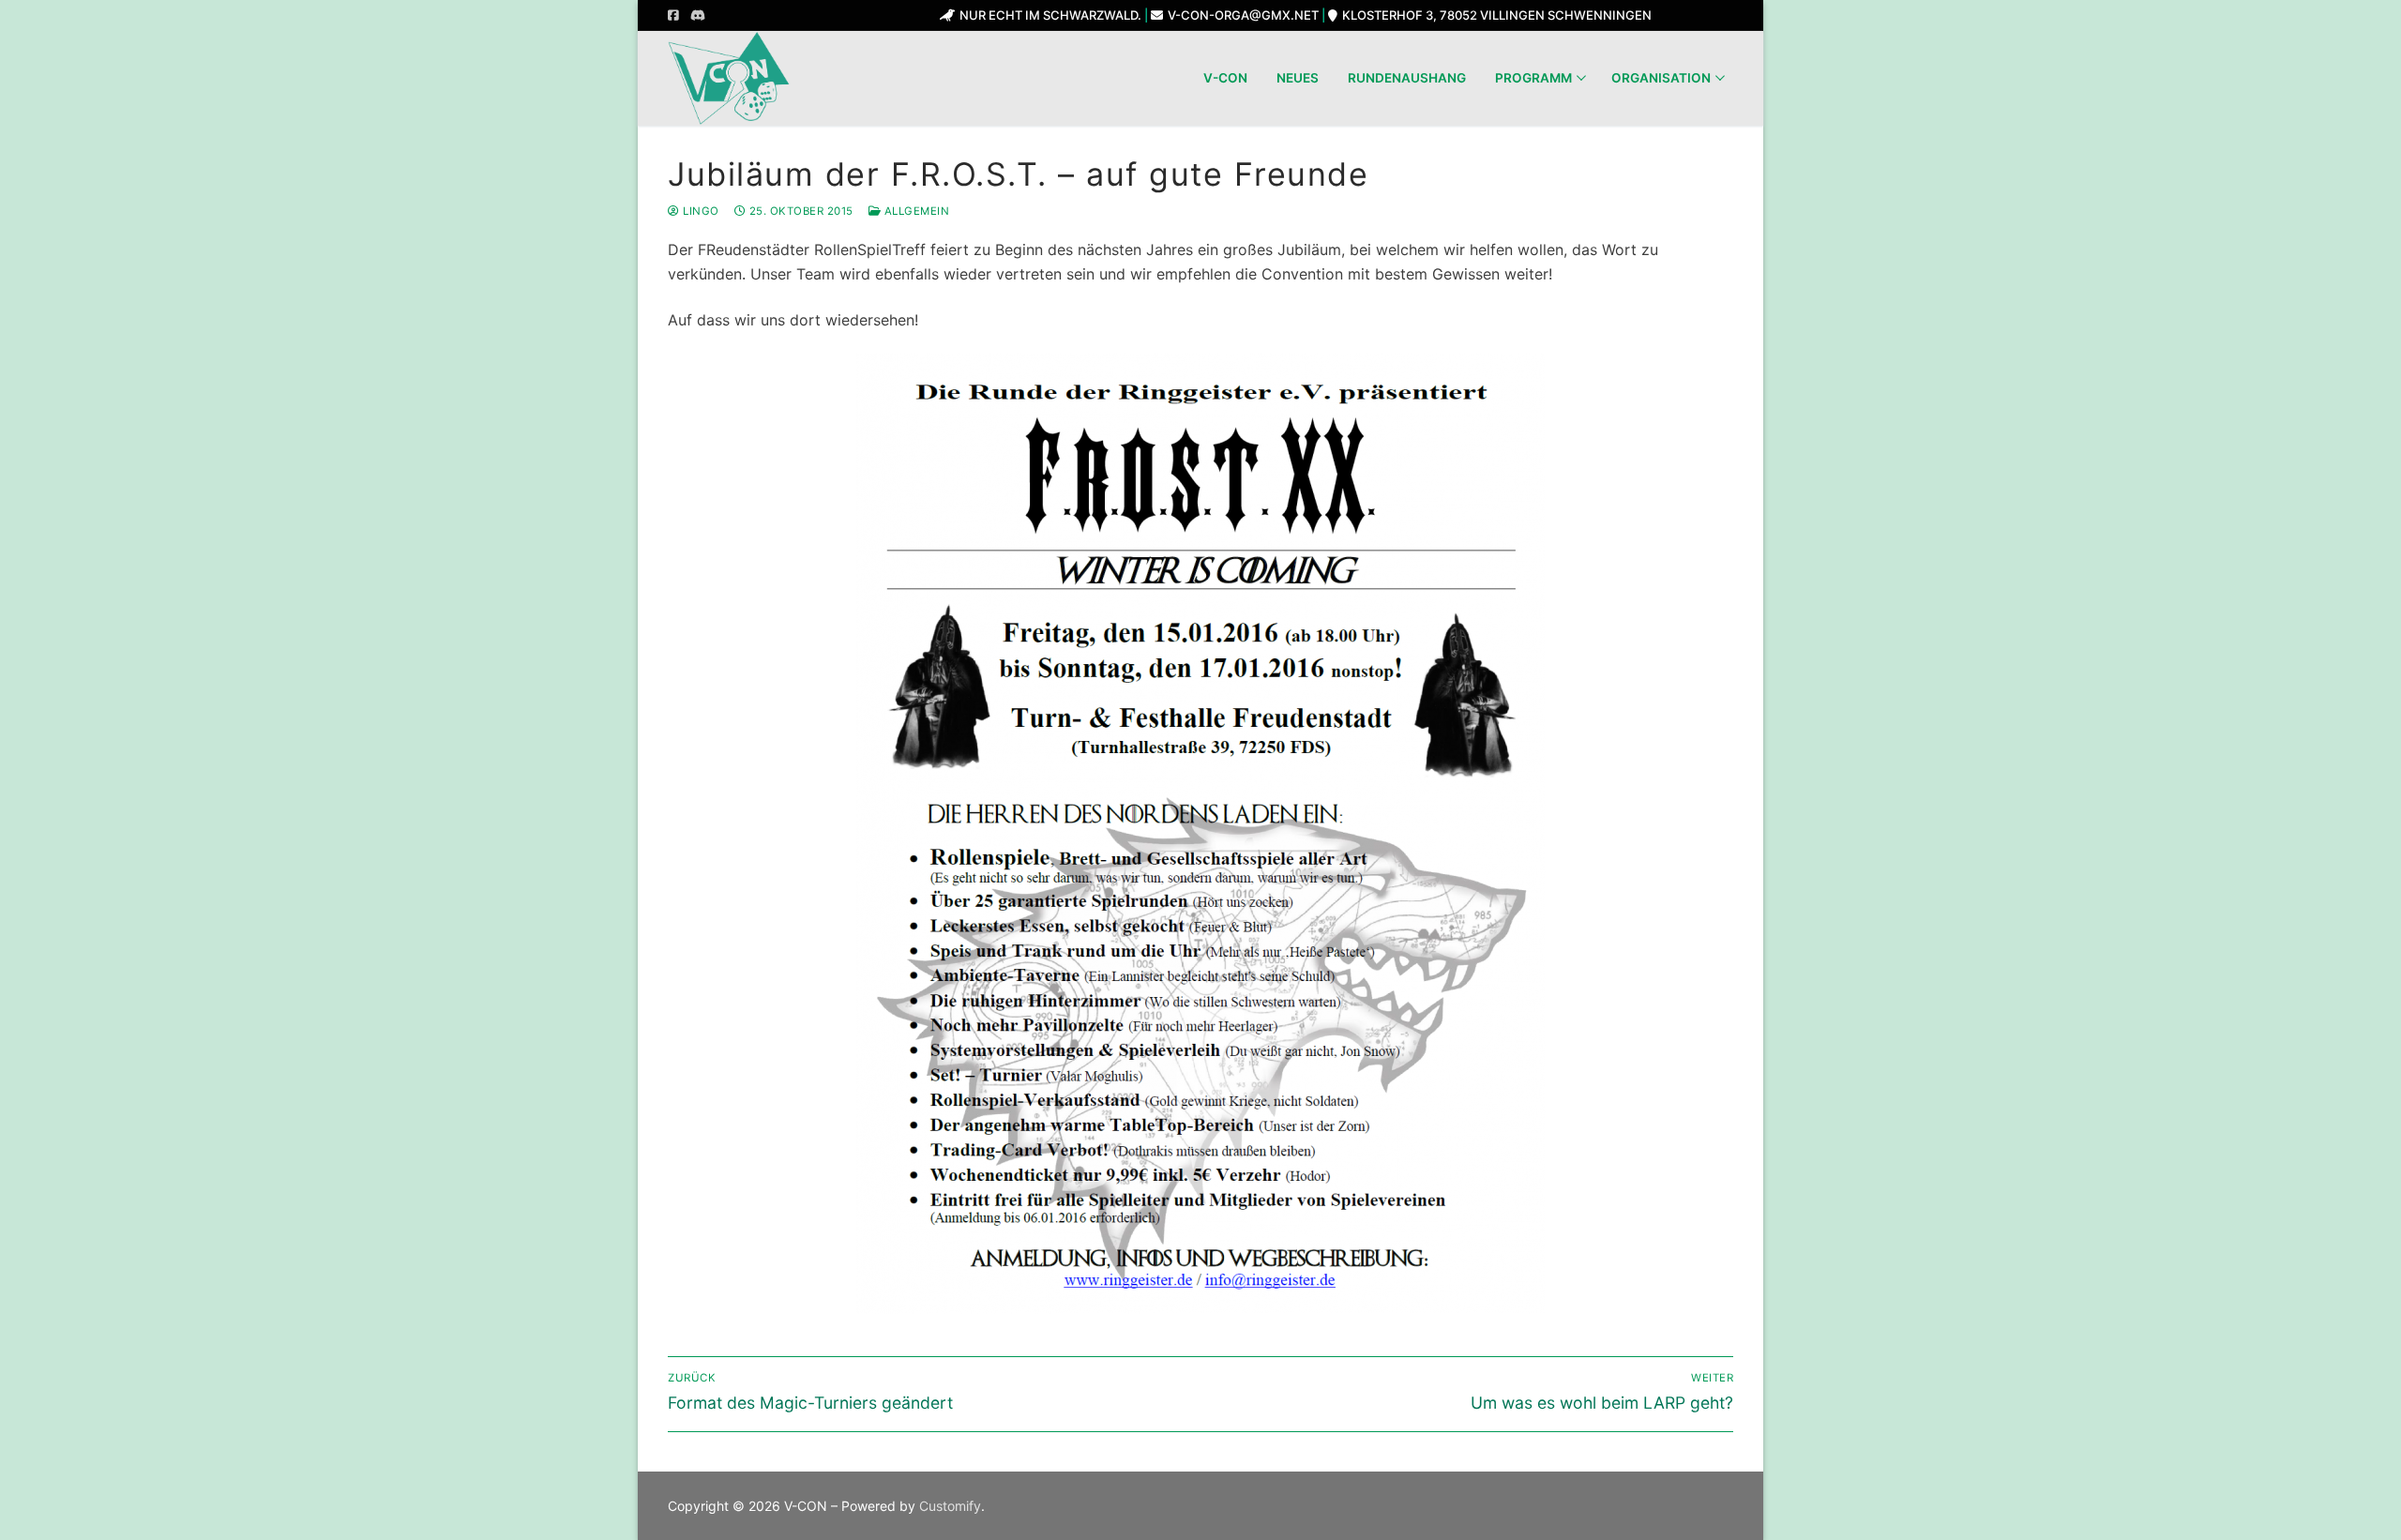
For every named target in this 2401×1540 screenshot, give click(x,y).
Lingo (700, 211)
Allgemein (915, 211)
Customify (950, 1506)
